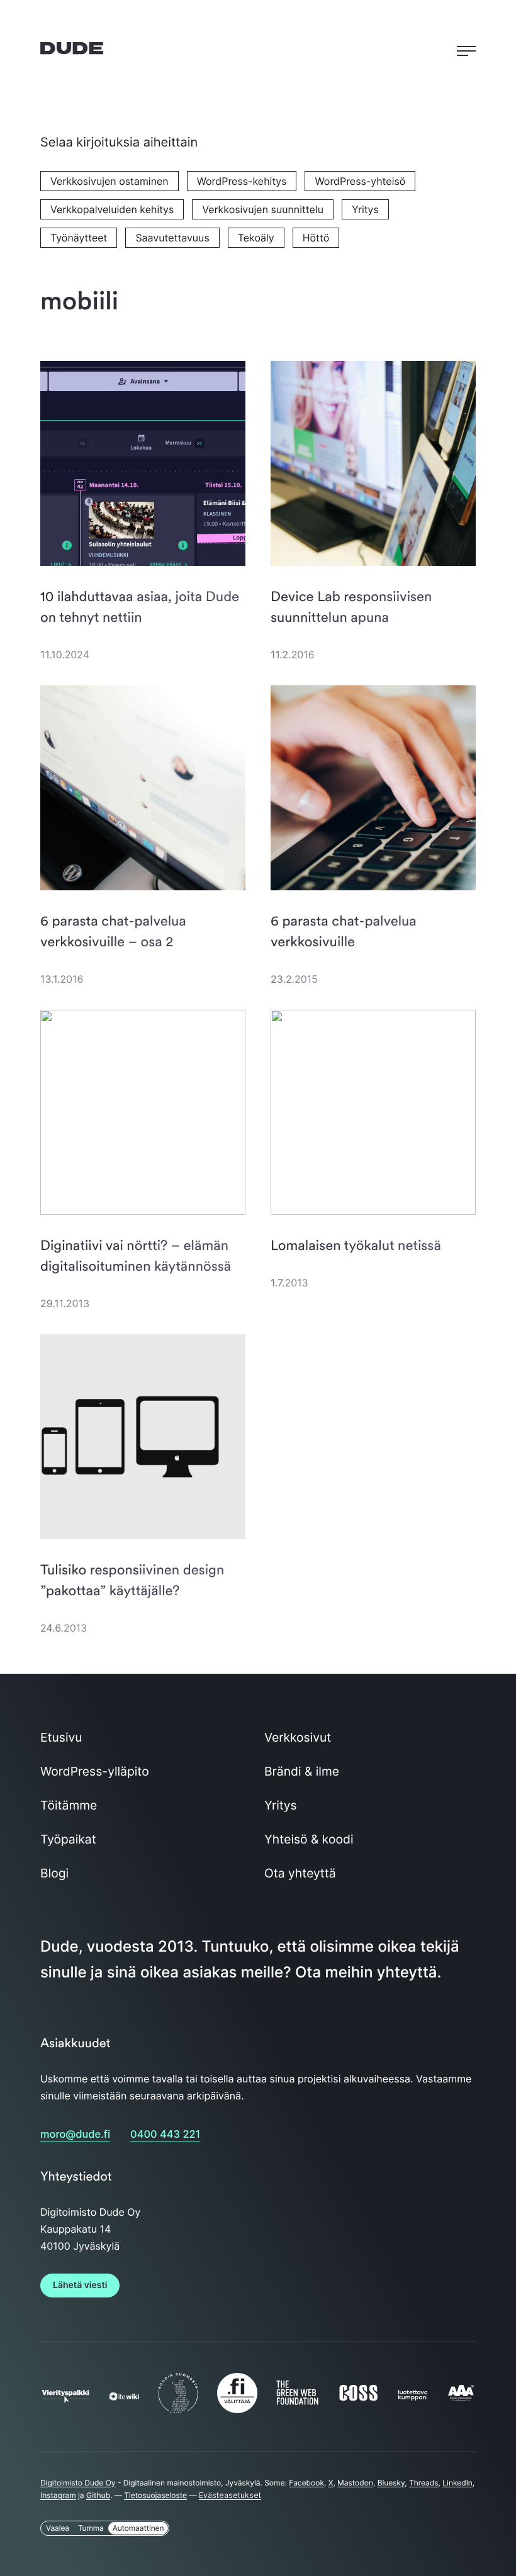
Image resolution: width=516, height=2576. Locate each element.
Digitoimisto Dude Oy (78, 2483)
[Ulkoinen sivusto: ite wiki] (124, 2396)
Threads (424, 2483)
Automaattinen (138, 2528)
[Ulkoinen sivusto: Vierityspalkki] (65, 2396)
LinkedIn (457, 2483)
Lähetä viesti (80, 2285)
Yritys (365, 209)
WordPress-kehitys (242, 181)
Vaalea (58, 2528)
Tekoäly (256, 238)
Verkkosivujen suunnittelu (263, 209)
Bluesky (391, 2483)
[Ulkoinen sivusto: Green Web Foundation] (297, 2401)
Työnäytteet (79, 238)
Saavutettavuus (172, 238)
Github (98, 2495)
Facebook (306, 2483)
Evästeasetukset (230, 2495)
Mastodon (355, 2483)
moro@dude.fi (75, 2134)
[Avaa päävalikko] (466, 48)
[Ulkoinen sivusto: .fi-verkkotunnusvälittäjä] (237, 2409)
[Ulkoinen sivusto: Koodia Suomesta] (178, 2409)
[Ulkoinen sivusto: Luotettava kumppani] (413, 2396)
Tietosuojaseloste (155, 2495)
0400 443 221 (165, 2134)
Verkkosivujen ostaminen (109, 181)
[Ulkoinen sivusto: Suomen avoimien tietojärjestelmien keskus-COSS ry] (358, 2397)
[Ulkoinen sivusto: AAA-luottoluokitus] (461, 2398)
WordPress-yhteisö (360, 181)
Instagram (58, 2495)
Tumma (91, 2528)
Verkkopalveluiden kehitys (112, 209)
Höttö (316, 238)
